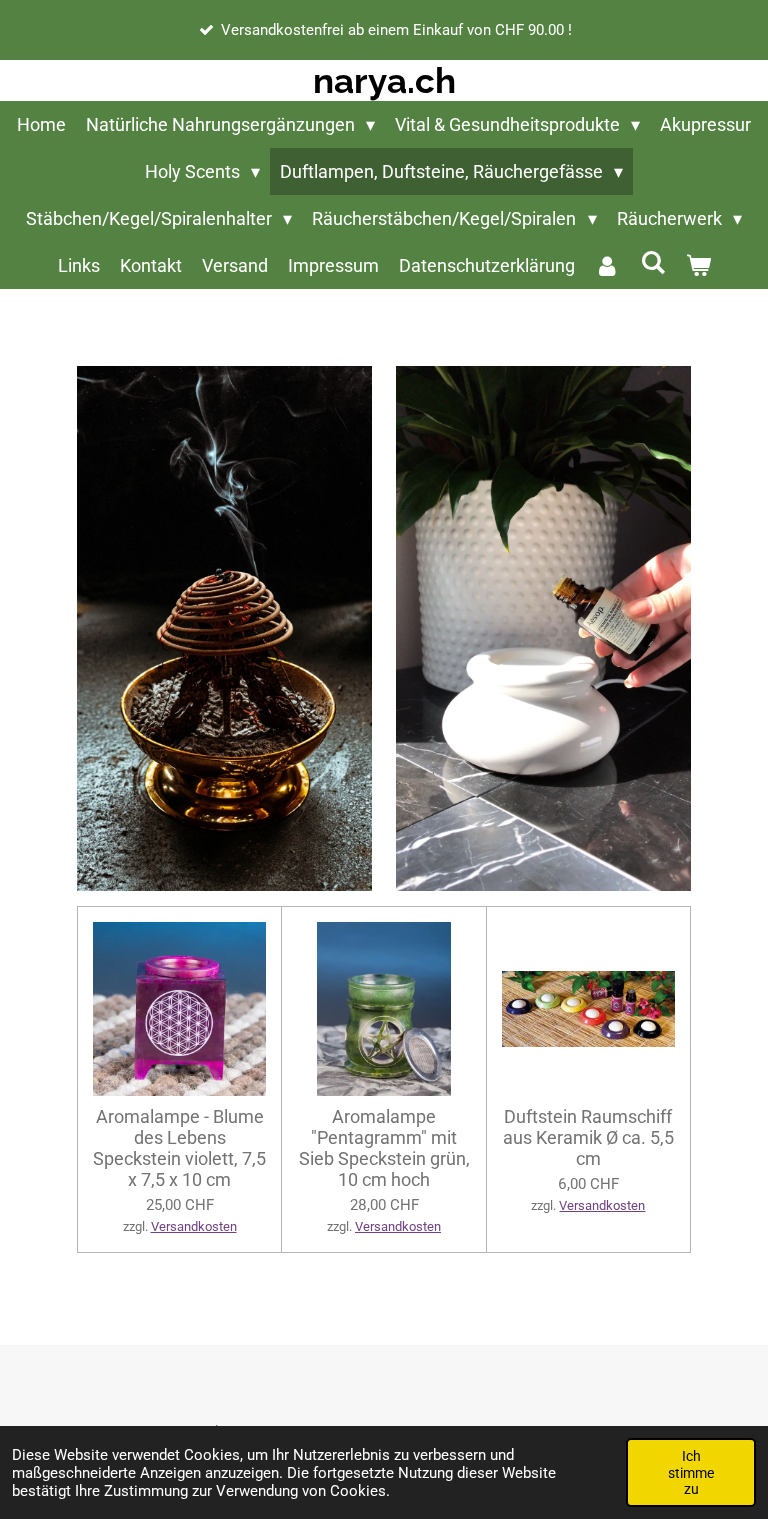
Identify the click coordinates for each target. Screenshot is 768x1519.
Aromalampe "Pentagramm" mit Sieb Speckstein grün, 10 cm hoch (384, 1148)
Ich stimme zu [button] (691, 1472)
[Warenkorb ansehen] (697, 265)
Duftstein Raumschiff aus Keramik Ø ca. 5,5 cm (588, 1137)
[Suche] (652, 262)
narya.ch (384, 80)
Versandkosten (194, 1226)
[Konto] (607, 265)
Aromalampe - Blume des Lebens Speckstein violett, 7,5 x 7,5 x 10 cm (179, 1148)
